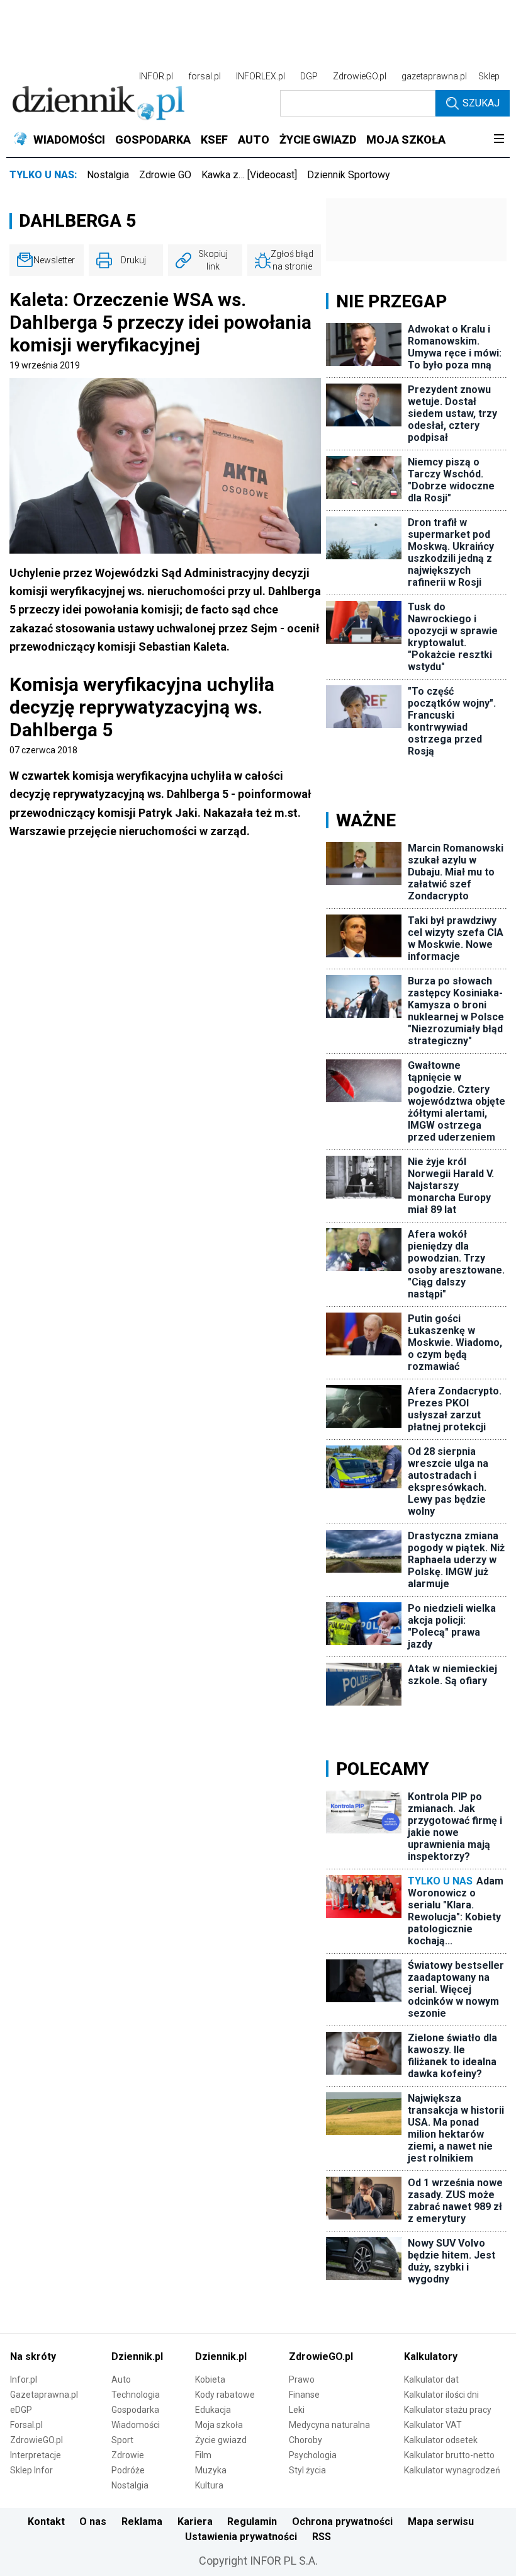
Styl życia (307, 2470)
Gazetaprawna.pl (44, 2395)
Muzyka (211, 2470)
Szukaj (481, 103)
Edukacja (213, 2410)
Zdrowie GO (165, 175)
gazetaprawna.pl (434, 76)
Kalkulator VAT (433, 2425)
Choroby (306, 2440)
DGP (309, 76)
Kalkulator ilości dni (441, 2395)
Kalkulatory (431, 2357)
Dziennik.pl (137, 2357)
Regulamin (252, 2522)
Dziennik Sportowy (349, 175)
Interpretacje (36, 2455)
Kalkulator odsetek (441, 2440)
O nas (93, 2522)
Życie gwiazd (221, 2440)
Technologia (136, 2395)
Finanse (304, 2395)
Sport (122, 2440)
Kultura (209, 2485)
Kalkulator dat (431, 2379)
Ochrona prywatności (342, 2522)
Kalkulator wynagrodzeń (452, 2470)
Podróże (128, 2470)
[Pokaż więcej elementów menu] (499, 140)
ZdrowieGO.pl (360, 76)
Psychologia (313, 2455)
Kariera (195, 2522)
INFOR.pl (156, 76)
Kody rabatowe (225, 2395)
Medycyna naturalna (329, 2425)
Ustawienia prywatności (241, 2537)
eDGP (21, 2410)
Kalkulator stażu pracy (448, 2410)
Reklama (142, 2522)
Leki (297, 2410)
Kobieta (210, 2379)
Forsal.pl (26, 2425)
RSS (322, 2537)
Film (203, 2455)
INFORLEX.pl (261, 76)
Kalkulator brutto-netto (449, 2455)
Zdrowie (128, 2455)
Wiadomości (136, 2425)
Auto (121, 2379)
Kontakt (46, 2522)
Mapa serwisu (441, 2522)
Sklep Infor (31, 2470)
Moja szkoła (219, 2425)
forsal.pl (205, 76)
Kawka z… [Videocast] (249, 175)
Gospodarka (135, 2410)
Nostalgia (108, 175)
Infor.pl (24, 2379)
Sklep (489, 76)
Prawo (302, 2379)
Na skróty (33, 2357)
